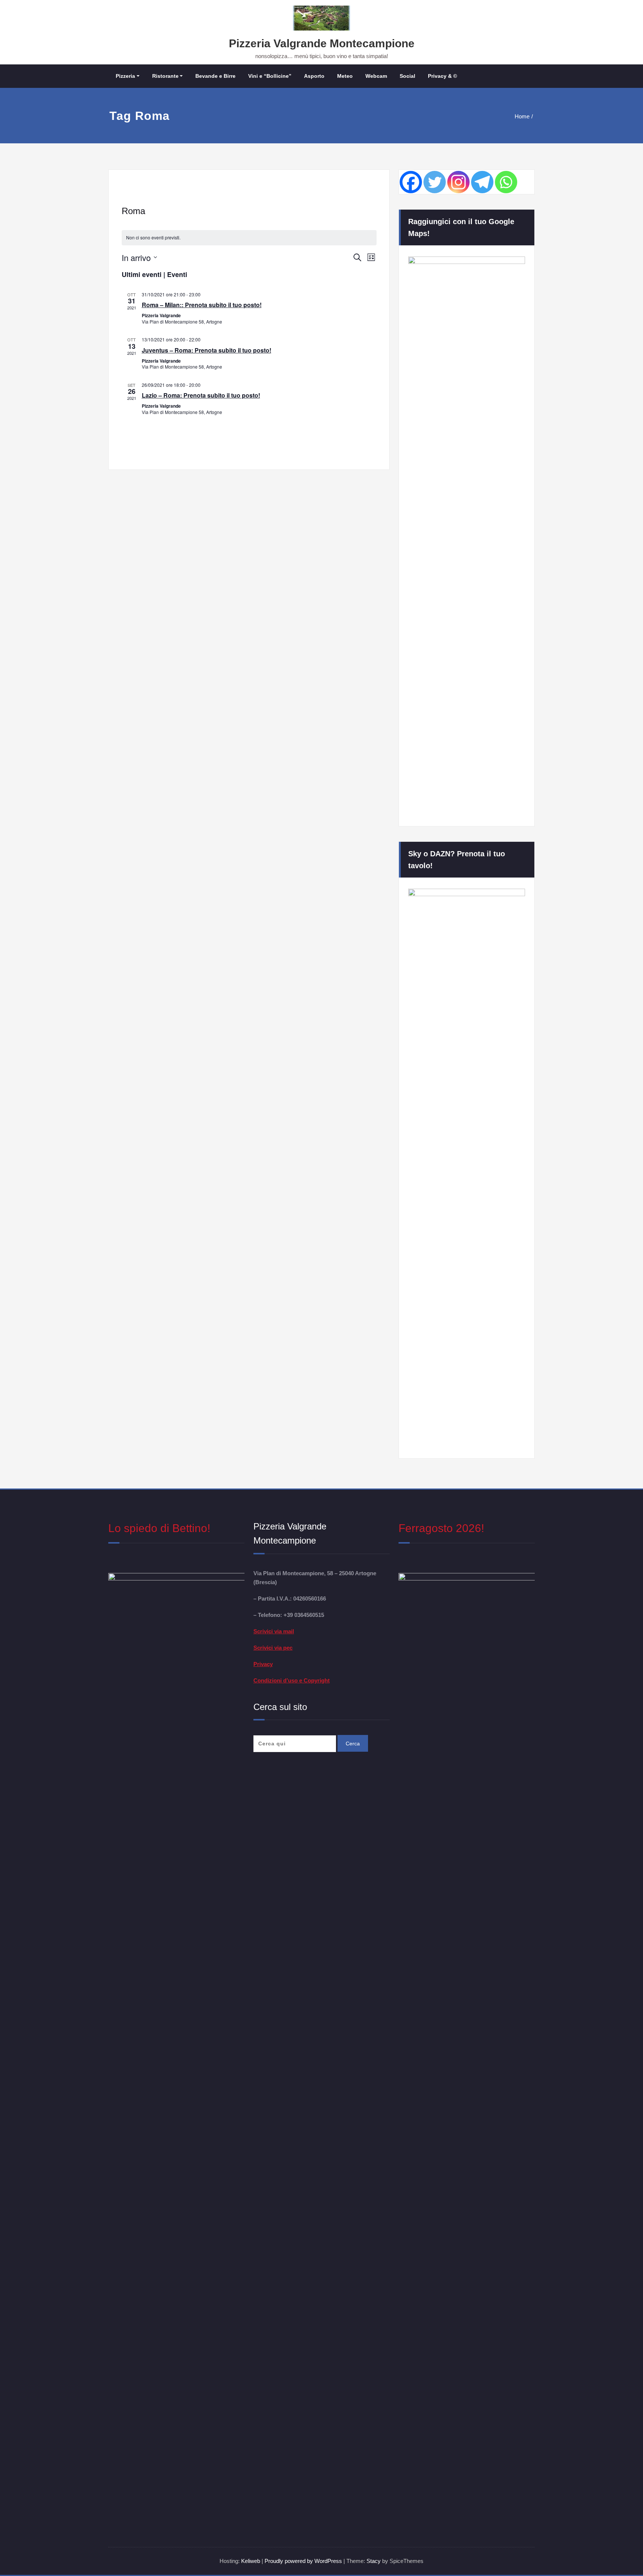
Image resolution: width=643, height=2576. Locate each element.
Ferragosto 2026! (441, 1528)
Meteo (345, 76)
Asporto (314, 76)
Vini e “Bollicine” (270, 76)
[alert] (249, 238)
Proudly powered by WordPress (304, 2561)
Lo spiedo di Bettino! (159, 1528)
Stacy (374, 2561)
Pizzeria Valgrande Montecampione (322, 43)
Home (522, 116)
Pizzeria (125, 76)
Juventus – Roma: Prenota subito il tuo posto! (207, 350)
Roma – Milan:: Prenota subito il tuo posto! (202, 305)
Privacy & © (442, 76)
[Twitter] (435, 182)
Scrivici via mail (274, 1631)
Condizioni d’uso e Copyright (292, 1680)
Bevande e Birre (215, 76)
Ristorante (165, 76)
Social (407, 76)
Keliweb (251, 2561)
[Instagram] (458, 182)
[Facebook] (411, 182)
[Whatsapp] (506, 182)
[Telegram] (482, 182)
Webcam (376, 76)
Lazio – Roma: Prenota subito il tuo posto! (201, 395)
